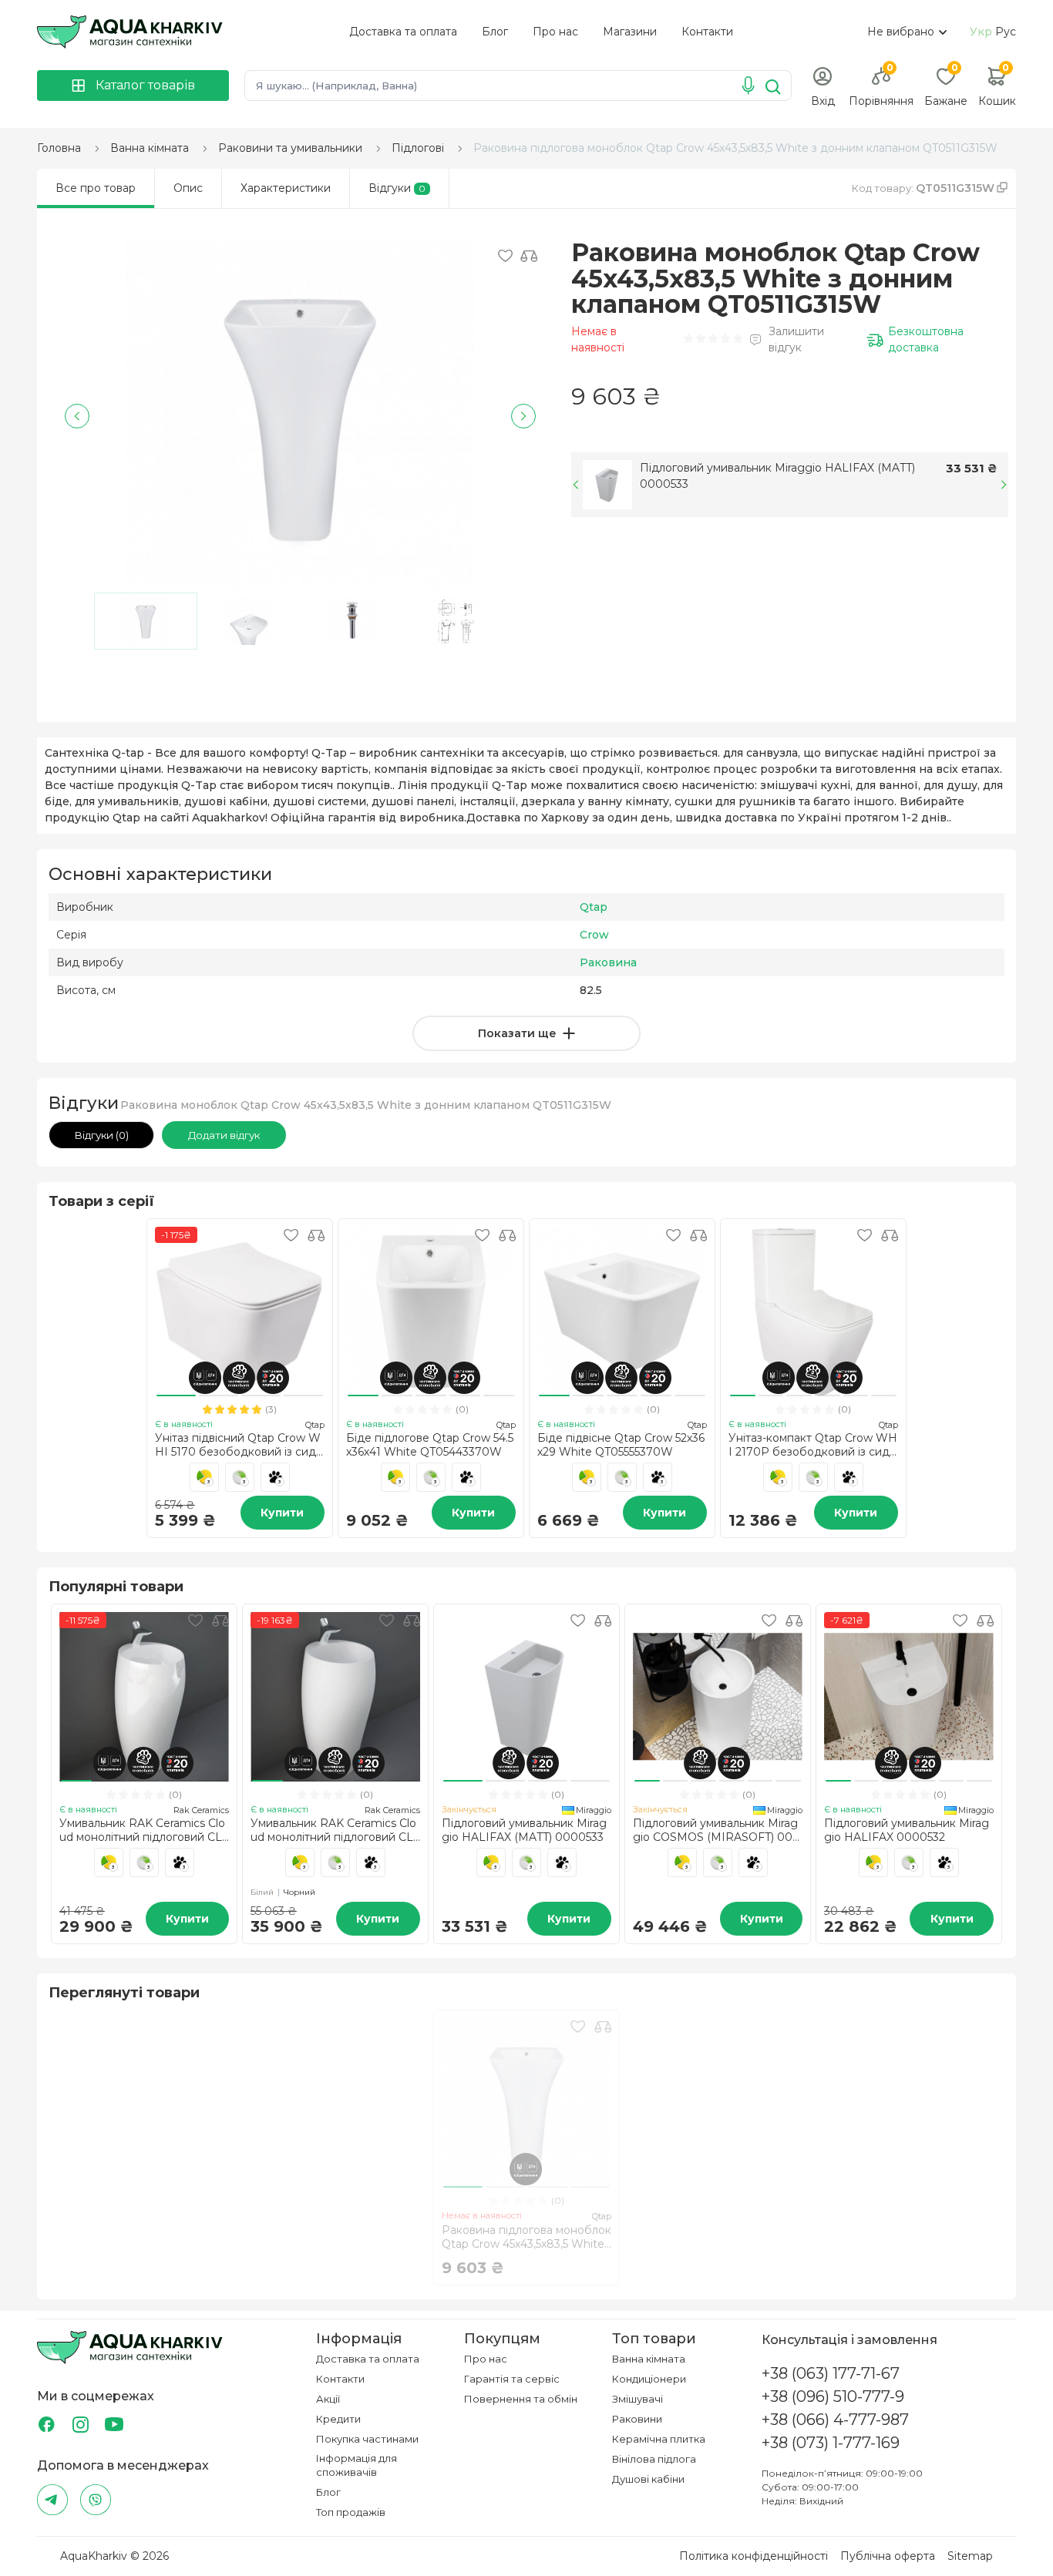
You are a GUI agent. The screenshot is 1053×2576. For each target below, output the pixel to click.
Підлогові (418, 148)
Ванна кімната (150, 148)
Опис (188, 188)
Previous (77, 416)
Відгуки (397, 188)
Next (523, 416)
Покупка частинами (367, 2439)
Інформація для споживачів (357, 2465)
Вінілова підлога (654, 2459)
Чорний (299, 1892)
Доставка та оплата (403, 32)
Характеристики (286, 188)
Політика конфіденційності (754, 2556)
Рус (1006, 32)
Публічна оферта (888, 2556)
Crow (594, 935)
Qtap (594, 907)
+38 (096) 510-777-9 (833, 2396)
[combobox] (905, 32)
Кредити (338, 2419)
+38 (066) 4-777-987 (835, 2420)
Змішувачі (638, 2399)
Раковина (608, 962)
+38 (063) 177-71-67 (831, 2373)
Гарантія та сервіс (512, 2379)
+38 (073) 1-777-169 (831, 2443)
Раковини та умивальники (290, 148)
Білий (263, 1892)
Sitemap (970, 2556)
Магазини (630, 32)
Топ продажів (351, 2512)
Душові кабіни (648, 2479)
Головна (59, 148)
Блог (495, 32)
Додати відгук (224, 1135)
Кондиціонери (649, 2379)
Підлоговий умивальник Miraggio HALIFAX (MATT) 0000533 (777, 476)
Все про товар (96, 188)
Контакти (707, 32)
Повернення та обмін (521, 2399)
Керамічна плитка (659, 2439)
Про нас (555, 32)
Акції (328, 2399)
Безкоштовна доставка (926, 339)
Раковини (637, 2419)
